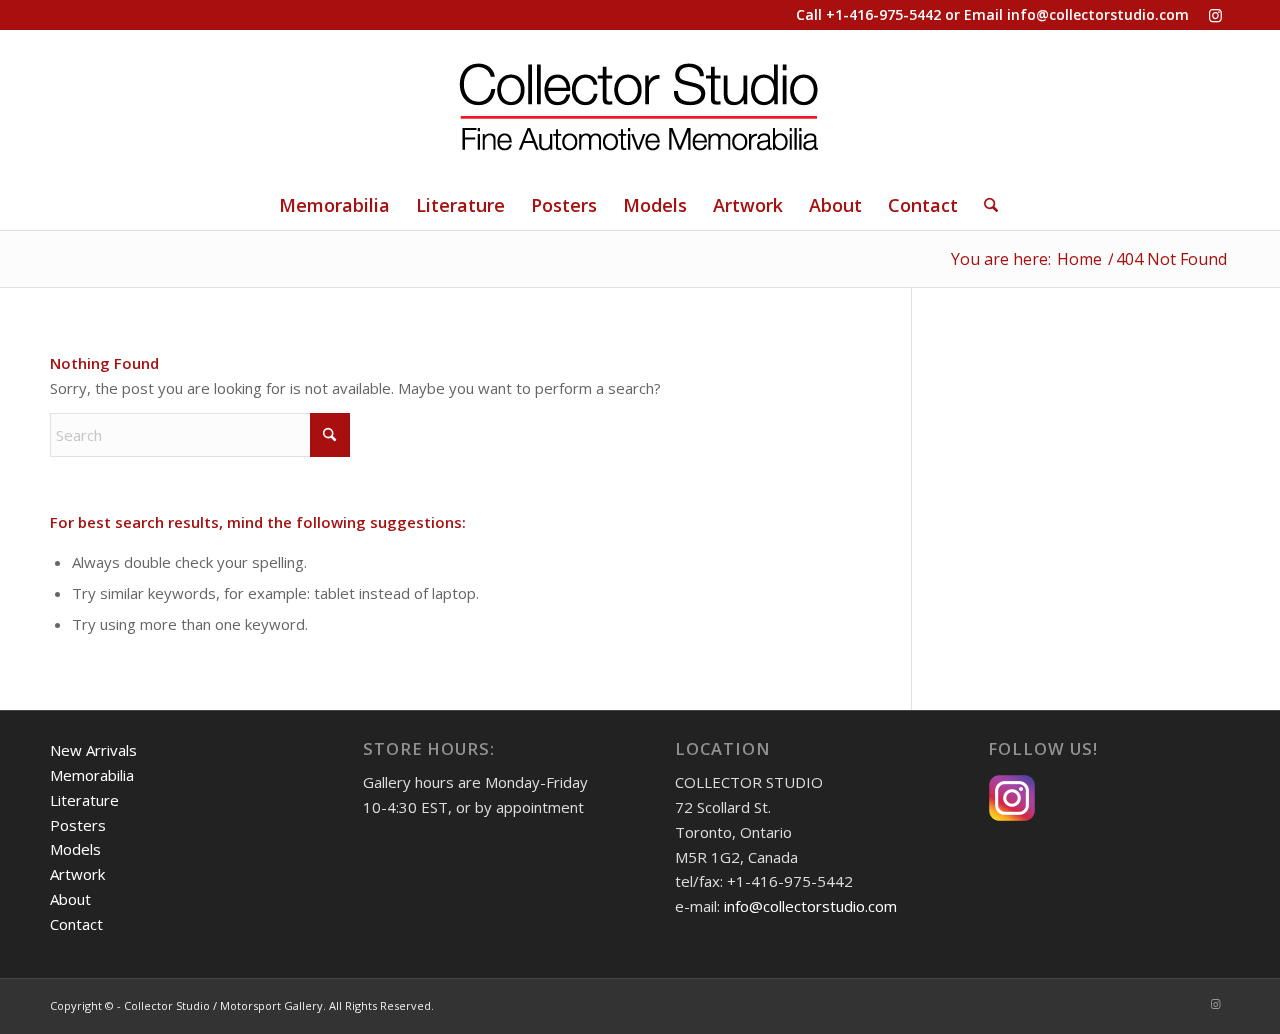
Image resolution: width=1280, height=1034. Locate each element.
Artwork (77, 874)
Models (75, 849)
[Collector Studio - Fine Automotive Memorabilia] (640, 105)
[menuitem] (334, 205)
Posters (78, 825)
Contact (76, 924)
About (70, 899)
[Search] (984, 205)
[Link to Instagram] (1215, 15)
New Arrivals (93, 750)
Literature (84, 800)
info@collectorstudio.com (1098, 14)
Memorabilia (92, 775)
